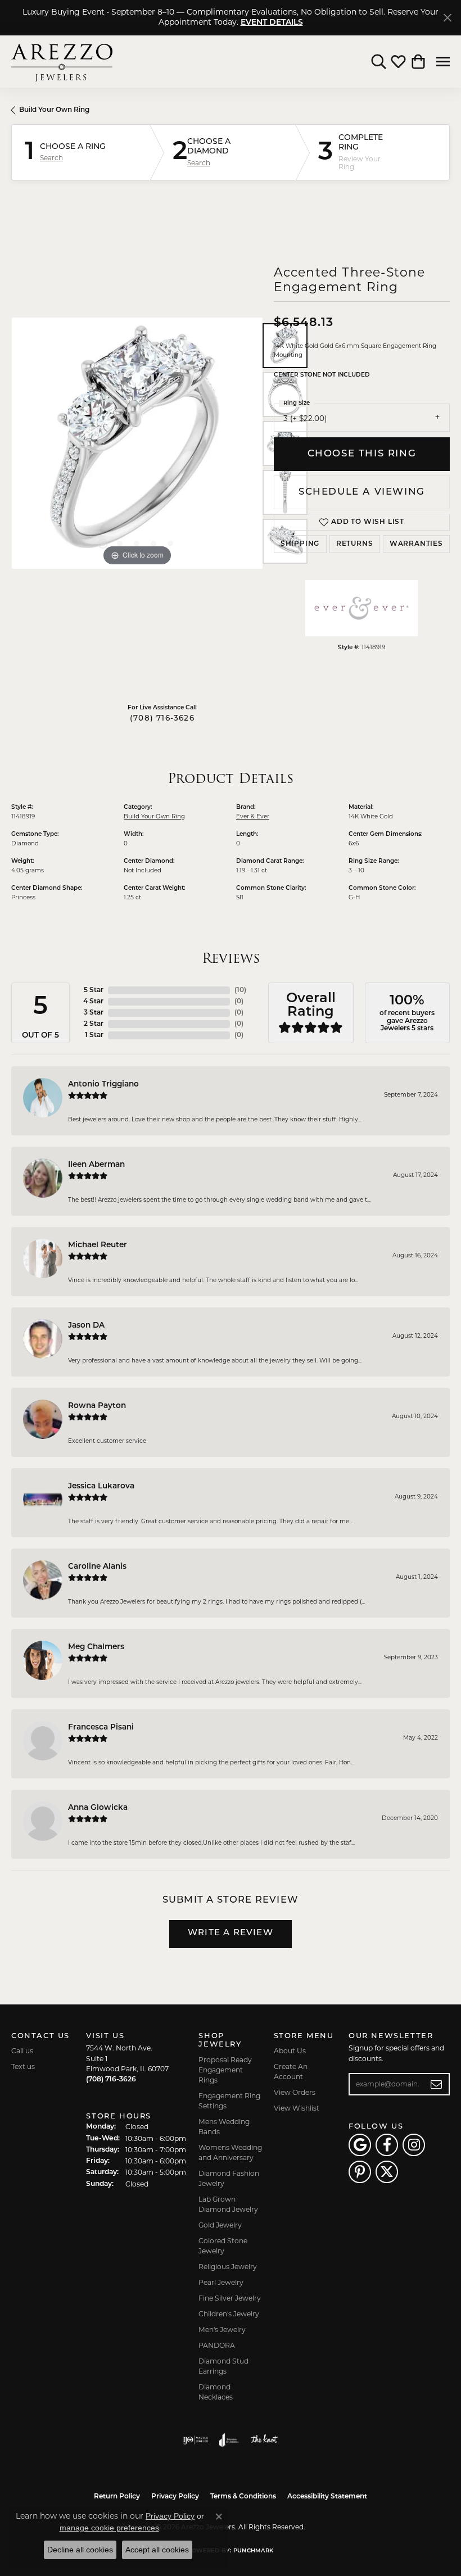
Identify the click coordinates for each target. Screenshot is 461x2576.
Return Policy (117, 2497)
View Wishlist (297, 2108)
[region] (137, 443)
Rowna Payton (97, 1406)
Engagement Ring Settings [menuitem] (229, 2101)
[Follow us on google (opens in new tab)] (360, 2145)
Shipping (300, 544)
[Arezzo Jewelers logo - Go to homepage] (62, 62)
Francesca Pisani (101, 1728)
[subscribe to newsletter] (437, 2084)
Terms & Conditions (243, 2497)
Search (51, 158)
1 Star (94, 1035)
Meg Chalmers (96, 1647)
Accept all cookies (157, 2550)
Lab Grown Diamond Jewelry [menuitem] (228, 2204)
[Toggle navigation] (443, 62)
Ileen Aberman (96, 1165)
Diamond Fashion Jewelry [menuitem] (229, 2178)
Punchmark (253, 2551)
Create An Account (291, 2072)
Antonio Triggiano (103, 1085)
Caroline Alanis (97, 1567)
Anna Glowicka (98, 1808)
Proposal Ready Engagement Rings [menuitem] (225, 2070)
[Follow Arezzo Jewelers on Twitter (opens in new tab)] (387, 2172)
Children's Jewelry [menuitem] (229, 2314)
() (240, 990)
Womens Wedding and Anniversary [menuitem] (230, 2152)
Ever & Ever (253, 816)
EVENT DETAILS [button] (272, 23)
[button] (379, 62)
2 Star (94, 1024)
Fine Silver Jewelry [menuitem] (230, 2298)
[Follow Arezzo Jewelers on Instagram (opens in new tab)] (414, 2145)
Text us (23, 2066)
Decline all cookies (80, 2550)
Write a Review (231, 1933)
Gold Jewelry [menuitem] (220, 2225)
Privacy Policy (175, 2497)
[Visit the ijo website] (195, 2440)
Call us (22, 2051)
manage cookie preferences (109, 2528)
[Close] (447, 18)
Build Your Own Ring (54, 110)
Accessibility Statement (327, 2497)
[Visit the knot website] (264, 2440)
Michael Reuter (98, 1245)
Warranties (416, 544)
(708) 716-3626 (162, 719)
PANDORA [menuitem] (217, 2345)
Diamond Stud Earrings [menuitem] (223, 2366)
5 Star (94, 990)
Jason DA (86, 1326)
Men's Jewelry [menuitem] (222, 2330)
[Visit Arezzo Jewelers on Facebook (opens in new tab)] (387, 2145)
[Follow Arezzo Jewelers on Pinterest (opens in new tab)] (360, 2172)
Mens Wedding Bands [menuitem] (224, 2127)
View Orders (295, 2092)
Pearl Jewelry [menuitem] (221, 2282)
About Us (290, 2051)
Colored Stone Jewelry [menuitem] (223, 2246)
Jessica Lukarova (101, 1486)
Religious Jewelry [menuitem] (228, 2267)
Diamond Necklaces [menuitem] (216, 2392)
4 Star (93, 1002)
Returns (355, 544)
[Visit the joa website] (229, 2440)
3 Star (94, 1013)
